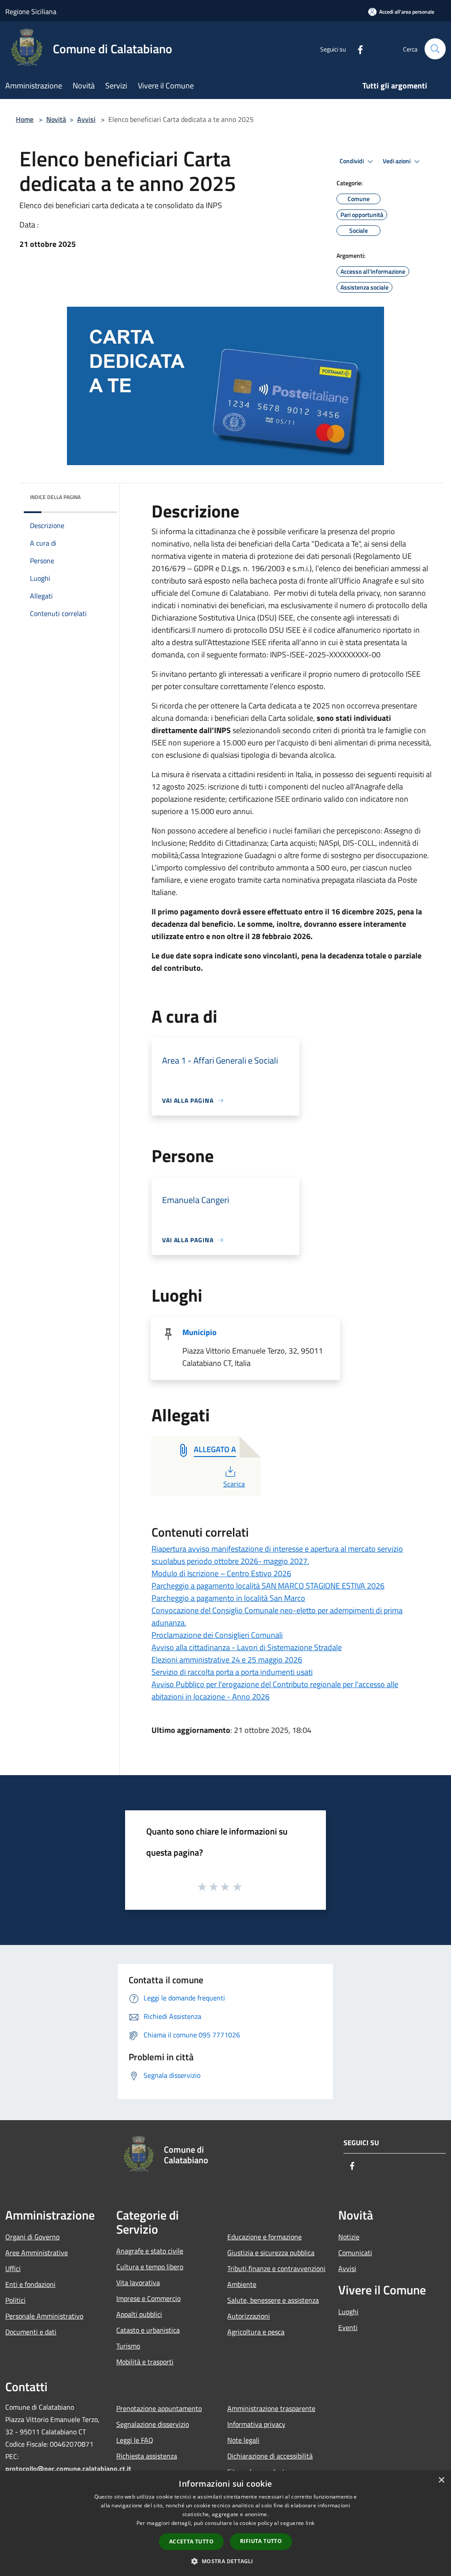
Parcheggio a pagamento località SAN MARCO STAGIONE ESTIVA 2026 (268, 1586)
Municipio (200, 1332)
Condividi (352, 161)
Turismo (128, 2346)
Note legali (243, 2440)
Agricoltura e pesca (256, 2332)
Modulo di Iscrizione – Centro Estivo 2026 (221, 1573)
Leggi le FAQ (135, 2440)
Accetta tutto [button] (191, 2541)
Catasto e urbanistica (148, 2330)
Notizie (349, 2237)
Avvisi (86, 119)
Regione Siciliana (31, 11)
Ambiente (242, 2284)
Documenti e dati (31, 2332)
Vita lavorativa (138, 2282)
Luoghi (348, 2312)
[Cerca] (435, 49)
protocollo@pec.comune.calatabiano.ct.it (68, 2469)
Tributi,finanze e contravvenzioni (276, 2268)
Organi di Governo (32, 2237)
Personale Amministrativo (44, 2316)
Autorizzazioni (249, 2316)
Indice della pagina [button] (55, 497)
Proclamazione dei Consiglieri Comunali (217, 1635)
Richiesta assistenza (147, 2456)
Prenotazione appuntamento (159, 2408)
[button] (225, 2561)
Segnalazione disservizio (153, 2424)
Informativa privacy (256, 2424)
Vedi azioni (397, 161)
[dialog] (225, 2523)
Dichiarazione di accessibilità (270, 2456)
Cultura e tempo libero (150, 2267)
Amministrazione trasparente (271, 2408)
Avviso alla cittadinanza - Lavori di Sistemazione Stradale (247, 1647)
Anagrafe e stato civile (150, 2251)
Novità (56, 119)
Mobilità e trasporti (145, 2362)
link (310, 2523)
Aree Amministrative (37, 2253)
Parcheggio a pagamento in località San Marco (228, 1598)
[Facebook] (357, 49)
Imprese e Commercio (148, 2298)
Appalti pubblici (139, 2314)
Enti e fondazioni (30, 2284)
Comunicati (355, 2253)
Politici (15, 2300)
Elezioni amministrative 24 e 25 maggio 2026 (227, 1660)
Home (25, 119)
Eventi (348, 2327)
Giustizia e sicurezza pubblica (271, 2253)
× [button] (441, 2480)
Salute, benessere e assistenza (273, 2300)
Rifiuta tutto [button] (261, 2541)
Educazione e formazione (264, 2237)
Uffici (13, 2268)
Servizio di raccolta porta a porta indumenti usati (232, 1672)
